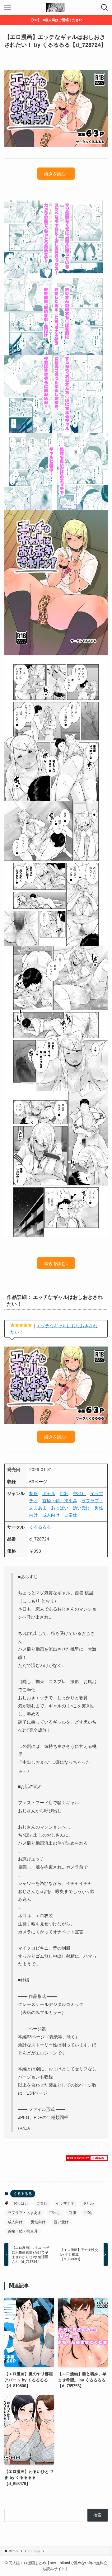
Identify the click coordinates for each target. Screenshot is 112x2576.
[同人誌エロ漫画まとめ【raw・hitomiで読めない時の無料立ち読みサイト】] (56, 7)
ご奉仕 (71, 1515)
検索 (97, 2515)
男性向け (38, 2222)
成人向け (51, 1515)
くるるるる (40, 1527)
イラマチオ (65, 2203)
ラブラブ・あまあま (25, 2213)
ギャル (49, 1493)
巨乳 (64, 1493)
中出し (79, 1493)
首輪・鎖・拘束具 (60, 1501)
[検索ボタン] (105, 7)
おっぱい (60, 1508)
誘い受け (82, 1508)
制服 (34, 1493)
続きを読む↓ (56, 174)
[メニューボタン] (7, 7)
